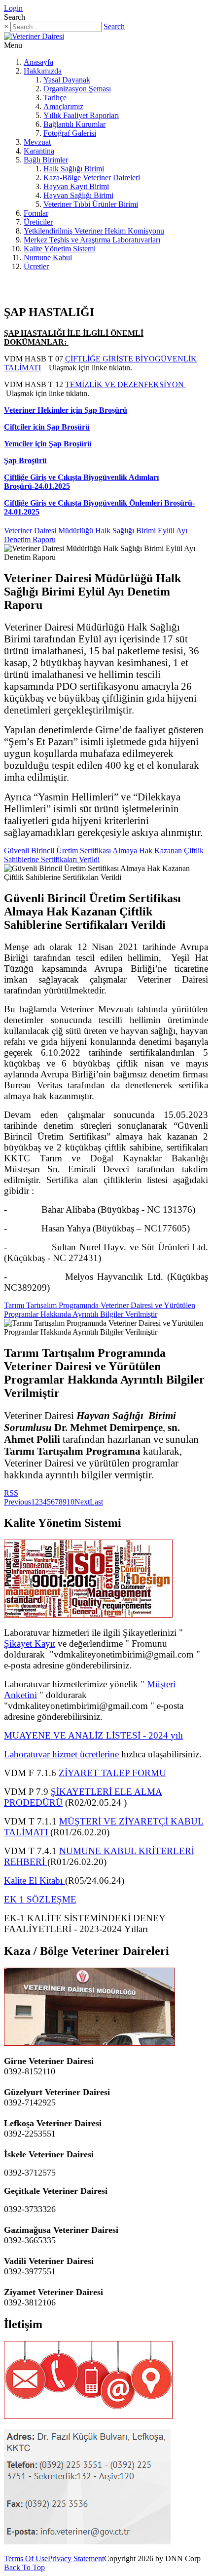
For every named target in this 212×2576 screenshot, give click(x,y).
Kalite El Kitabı (35, 1881)
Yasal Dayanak (67, 80)
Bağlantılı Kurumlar (74, 124)
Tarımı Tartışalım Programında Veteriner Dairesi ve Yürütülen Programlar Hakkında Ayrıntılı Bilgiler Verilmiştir (100, 1310)
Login (13, 8)
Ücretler (36, 266)
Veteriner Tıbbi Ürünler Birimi (91, 204)
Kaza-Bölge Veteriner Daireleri (92, 178)
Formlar (36, 213)
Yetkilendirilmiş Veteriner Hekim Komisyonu (94, 231)
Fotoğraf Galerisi (70, 133)
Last (96, 1502)
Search (114, 26)
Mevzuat (37, 142)
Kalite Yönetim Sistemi (60, 249)
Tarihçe (55, 98)
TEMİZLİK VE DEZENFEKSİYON (125, 384)
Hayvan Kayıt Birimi (76, 186)
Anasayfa (38, 62)
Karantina (39, 151)
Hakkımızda (43, 71)
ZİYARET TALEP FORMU (112, 1773)
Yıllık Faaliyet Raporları (81, 115)
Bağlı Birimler (46, 160)
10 (71, 1502)
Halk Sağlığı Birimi (74, 169)
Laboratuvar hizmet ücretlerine (63, 1754)
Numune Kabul (48, 258)
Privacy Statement (76, 2558)
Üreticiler (38, 222)
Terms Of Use (26, 2558)
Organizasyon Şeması (77, 89)
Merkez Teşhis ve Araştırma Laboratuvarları (92, 240)
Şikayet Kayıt (30, 1644)
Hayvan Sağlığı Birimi (78, 195)
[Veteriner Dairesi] (34, 36)
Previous (18, 1502)
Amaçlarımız (63, 106)
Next (82, 1502)
